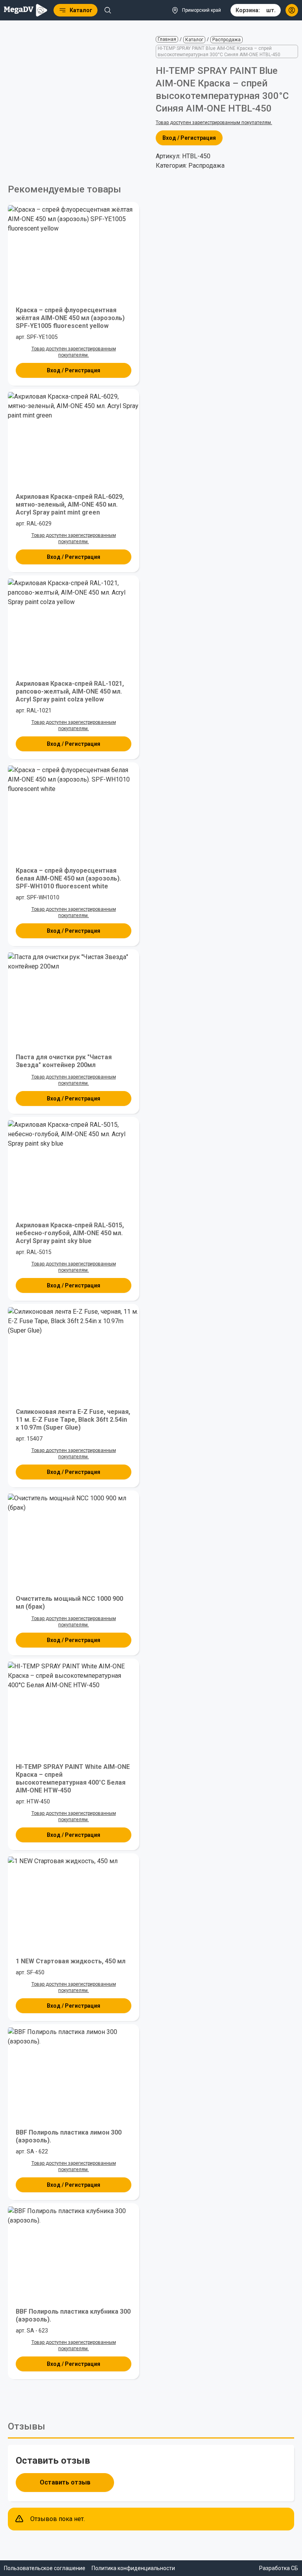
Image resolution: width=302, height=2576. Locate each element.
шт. (256, 10)
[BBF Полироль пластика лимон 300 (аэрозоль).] (74, 2073)
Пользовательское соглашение (45, 2568)
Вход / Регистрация (189, 138)
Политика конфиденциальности (133, 2568)
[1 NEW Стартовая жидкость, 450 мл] (74, 1902)
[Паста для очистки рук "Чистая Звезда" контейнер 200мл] (74, 998)
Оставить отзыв (65, 2482)
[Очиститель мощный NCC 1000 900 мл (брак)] (74, 1539)
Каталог (194, 40)
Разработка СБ (279, 2568)
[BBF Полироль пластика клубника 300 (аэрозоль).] (74, 2252)
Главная (167, 39)
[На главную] (26, 10)
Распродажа (226, 40)
